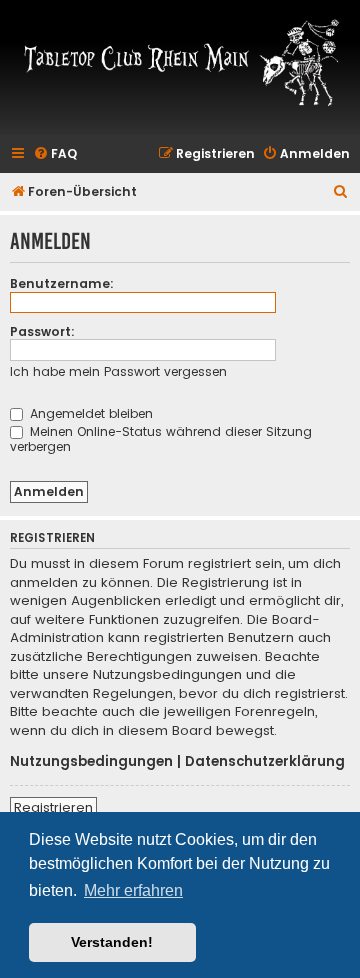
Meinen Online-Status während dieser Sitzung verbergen (161, 439)
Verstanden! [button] (112, 942)
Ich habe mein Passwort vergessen (118, 371)
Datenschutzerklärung (265, 762)
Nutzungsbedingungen (91, 762)
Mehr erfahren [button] (133, 890)
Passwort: (42, 331)
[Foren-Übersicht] (180, 61)
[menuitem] (55, 154)
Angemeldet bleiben (89, 413)
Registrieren (53, 807)
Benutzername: (62, 283)
